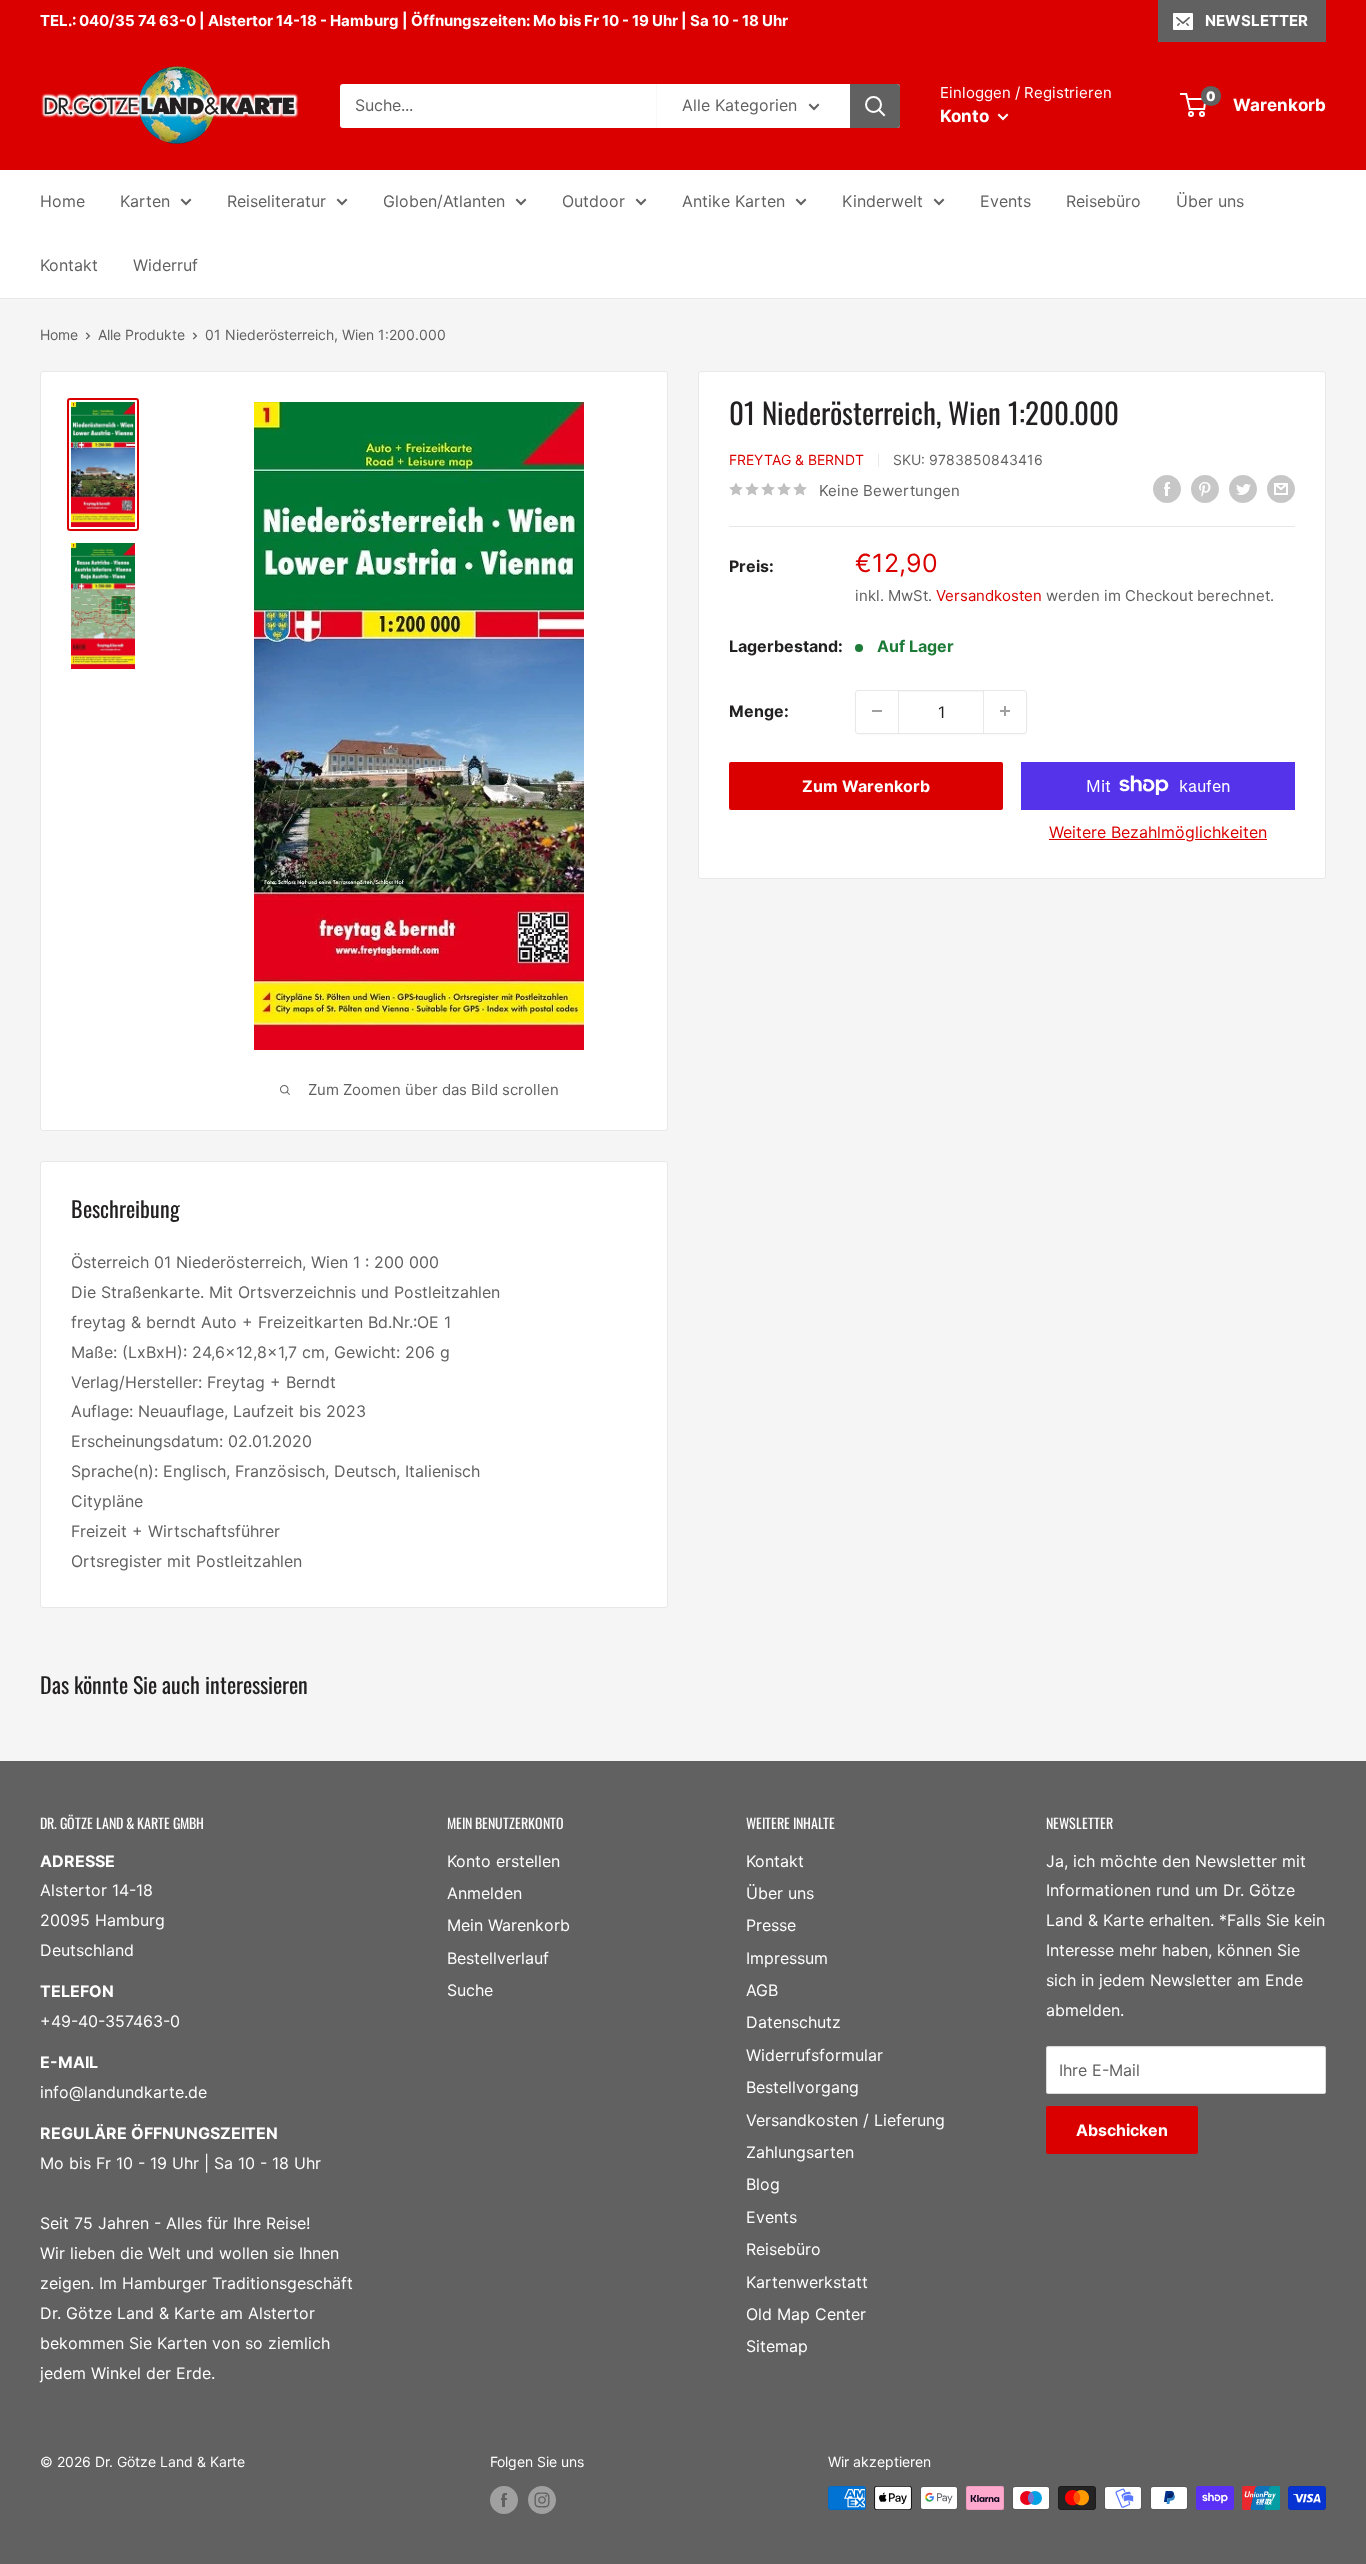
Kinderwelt (882, 201)
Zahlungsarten (800, 2152)
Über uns (1210, 201)
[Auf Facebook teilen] (1167, 489)
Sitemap (777, 2346)
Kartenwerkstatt (807, 2282)
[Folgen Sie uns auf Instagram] (542, 2500)
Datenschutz (793, 2022)
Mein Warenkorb (508, 1925)
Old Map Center (806, 2314)
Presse (771, 1925)
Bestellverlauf (498, 1958)
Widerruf (165, 265)
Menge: (759, 710)
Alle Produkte (141, 334)
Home (62, 201)
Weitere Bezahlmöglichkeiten (1158, 831)
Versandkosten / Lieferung (845, 2120)
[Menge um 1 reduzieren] (877, 711)
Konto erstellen (503, 1861)
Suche (470, 1990)
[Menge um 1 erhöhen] (1005, 711)
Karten (145, 201)
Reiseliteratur (276, 201)
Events (1005, 201)
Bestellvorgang (802, 2087)
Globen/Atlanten (444, 201)
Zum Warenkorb (866, 785)
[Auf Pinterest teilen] (1205, 489)
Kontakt (69, 265)
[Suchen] (875, 106)
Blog (763, 2184)
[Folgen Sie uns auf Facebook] (504, 2500)
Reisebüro (1103, 201)
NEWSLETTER (1256, 20)
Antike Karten (733, 201)
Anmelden (484, 1893)
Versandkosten (989, 594)
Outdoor (593, 201)
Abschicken (1122, 2130)
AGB (762, 1990)
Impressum (787, 1958)
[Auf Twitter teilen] (1243, 489)
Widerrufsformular (814, 2055)
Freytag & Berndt (796, 458)
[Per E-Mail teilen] (1281, 489)
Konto (966, 116)
